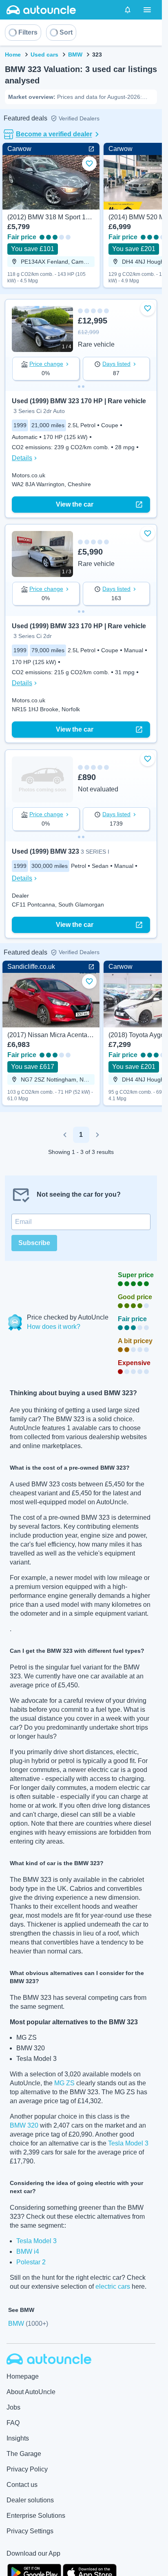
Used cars (44, 55)
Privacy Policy (27, 2469)
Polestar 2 (31, 2262)
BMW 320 (24, 2125)
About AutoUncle (31, 2392)
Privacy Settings (30, 2531)
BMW (75, 55)
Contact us (22, 2485)
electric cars (113, 2287)
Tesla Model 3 (128, 2143)
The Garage (24, 2454)
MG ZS (64, 2083)
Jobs (13, 2407)
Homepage (23, 2376)
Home (13, 55)
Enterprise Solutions (36, 2516)
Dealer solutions (30, 2500)
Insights (18, 2438)
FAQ (13, 2423)
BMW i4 (28, 2252)
